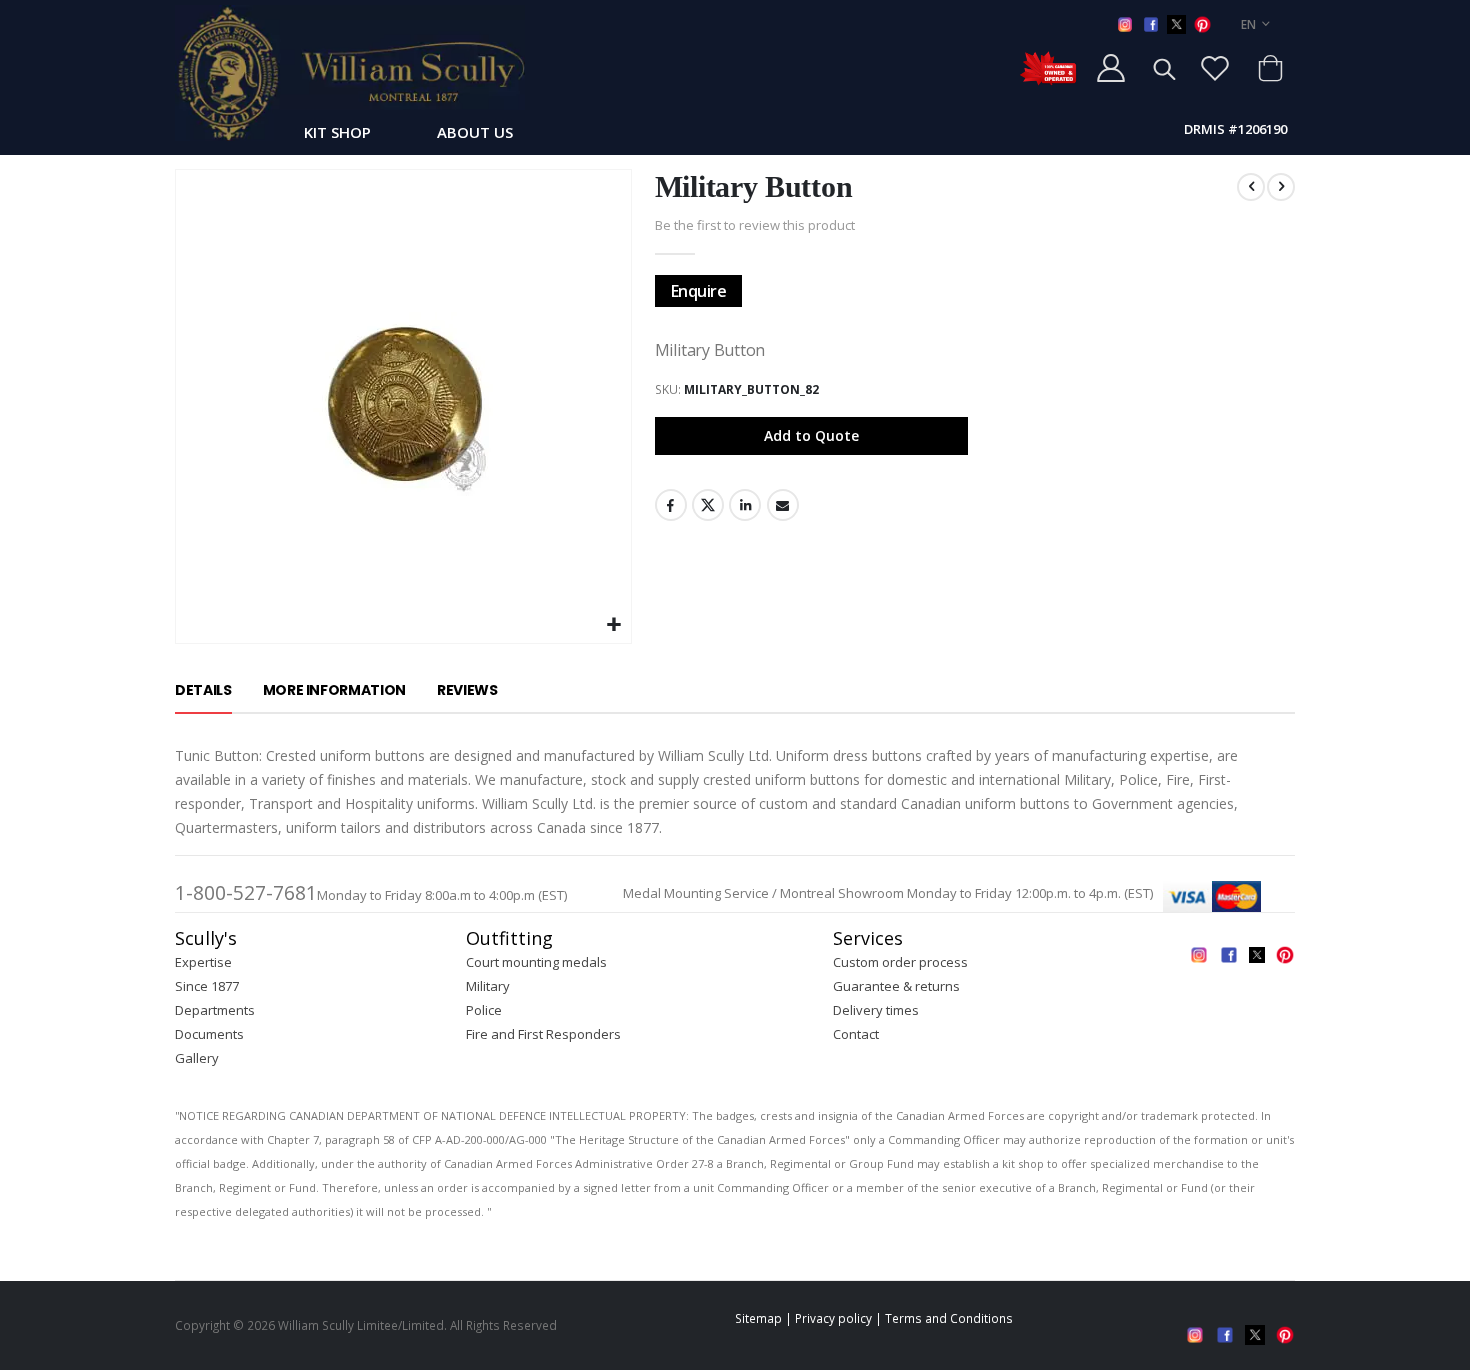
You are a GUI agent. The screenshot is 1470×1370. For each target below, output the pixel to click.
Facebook (671, 505)
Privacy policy (833, 1318)
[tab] (203, 691)
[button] (613, 625)
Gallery (197, 1058)
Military (488, 986)
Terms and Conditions (949, 1318)
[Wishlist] (1215, 68)
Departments (215, 1010)
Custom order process (900, 962)
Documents (209, 1034)
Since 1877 (207, 986)
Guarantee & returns (896, 986)
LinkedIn (745, 505)
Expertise (203, 962)
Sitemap (758, 1318)
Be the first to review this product (755, 225)
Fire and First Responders (543, 1034)
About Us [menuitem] (475, 132)
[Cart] (1270, 68)
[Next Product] (1281, 187)
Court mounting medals (536, 962)
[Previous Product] (1251, 187)
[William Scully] (350, 73)
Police (484, 1010)
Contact (856, 1034)
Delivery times (876, 1010)
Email (783, 505)
